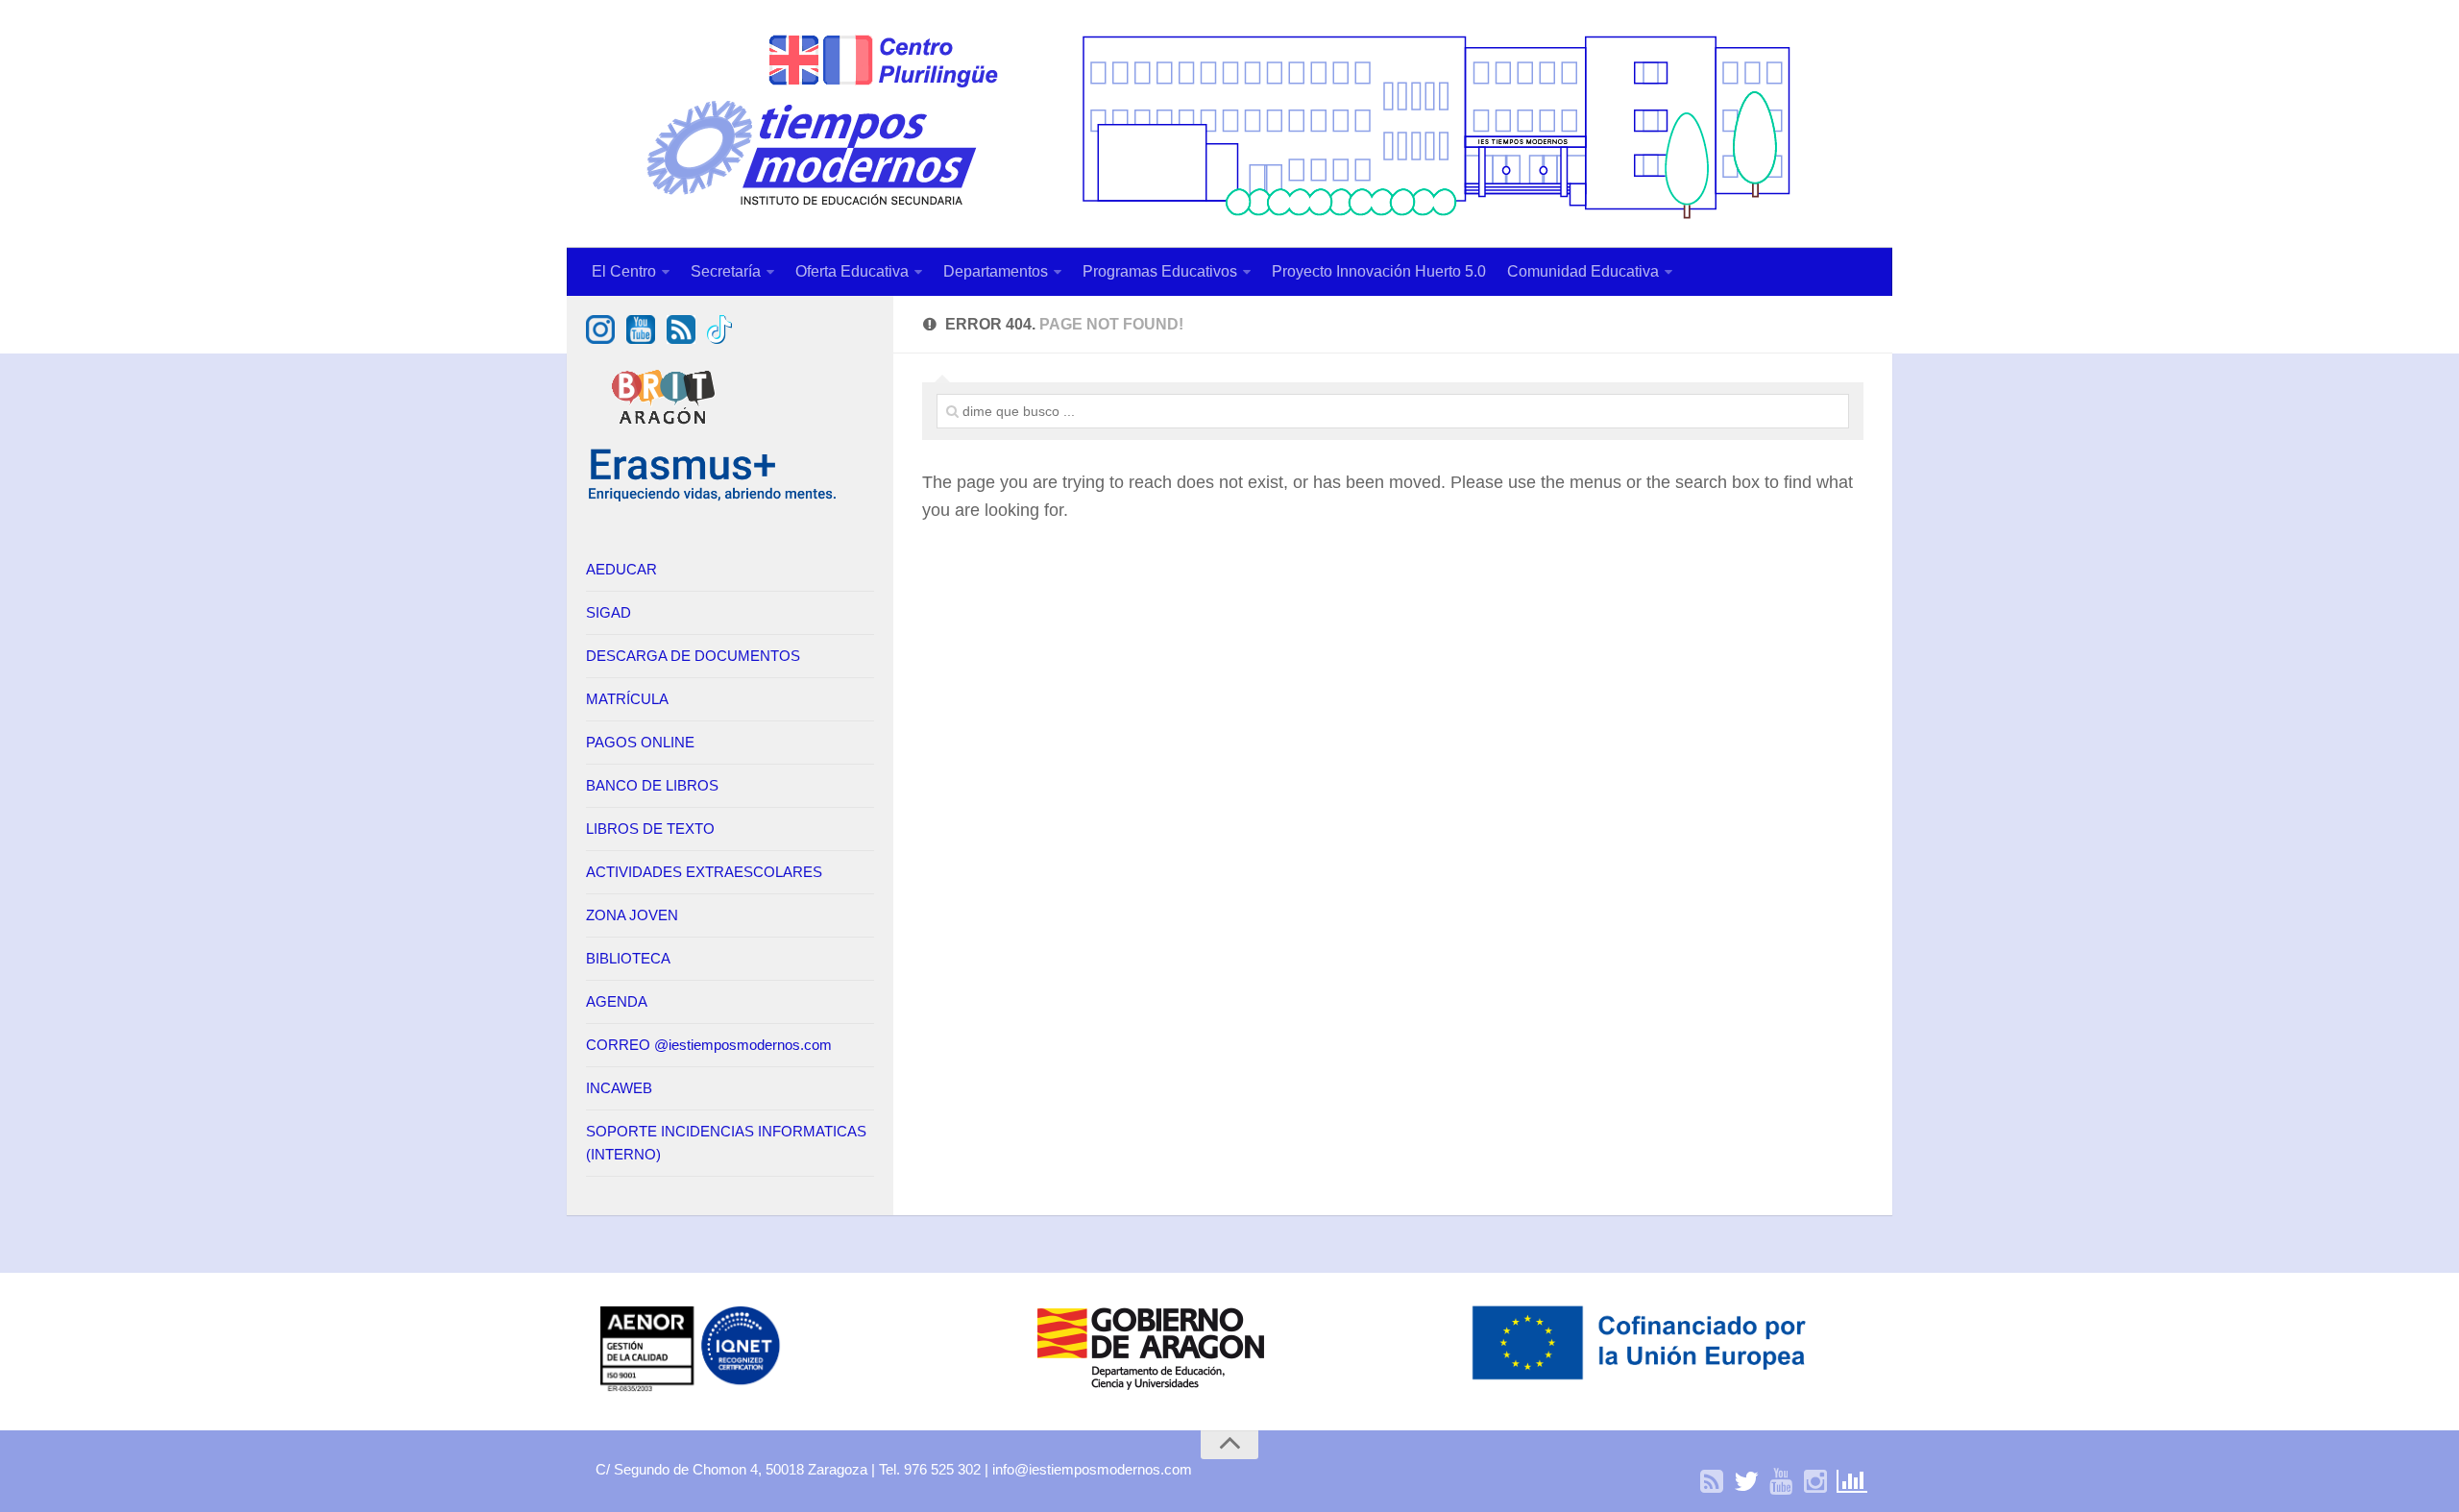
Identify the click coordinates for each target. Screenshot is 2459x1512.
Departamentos (996, 271)
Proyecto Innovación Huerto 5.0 (1379, 271)
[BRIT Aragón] (666, 434)
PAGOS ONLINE (640, 742)
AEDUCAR (621, 569)
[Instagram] (1815, 1482)
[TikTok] (719, 339)
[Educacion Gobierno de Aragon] (1151, 1390)
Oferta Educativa (852, 271)
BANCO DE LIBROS (652, 785)
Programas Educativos (1160, 271)
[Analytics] (1850, 1482)
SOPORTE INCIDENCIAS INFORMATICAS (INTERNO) (726, 1143)
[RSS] (1712, 1482)
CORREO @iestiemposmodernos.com (709, 1045)
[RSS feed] (681, 339)
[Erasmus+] (713, 498)
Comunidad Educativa (1583, 271)
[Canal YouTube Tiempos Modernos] (641, 339)
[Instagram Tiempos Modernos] (600, 339)
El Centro (624, 271)
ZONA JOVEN (632, 915)
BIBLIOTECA (628, 958)
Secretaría (726, 271)
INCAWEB (619, 1088)
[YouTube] (1781, 1482)
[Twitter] (1746, 1482)
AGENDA (617, 1001)
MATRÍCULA (627, 699)
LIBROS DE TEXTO (650, 829)
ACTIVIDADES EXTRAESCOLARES (704, 872)
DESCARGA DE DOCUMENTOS (693, 656)
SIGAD (609, 612)
